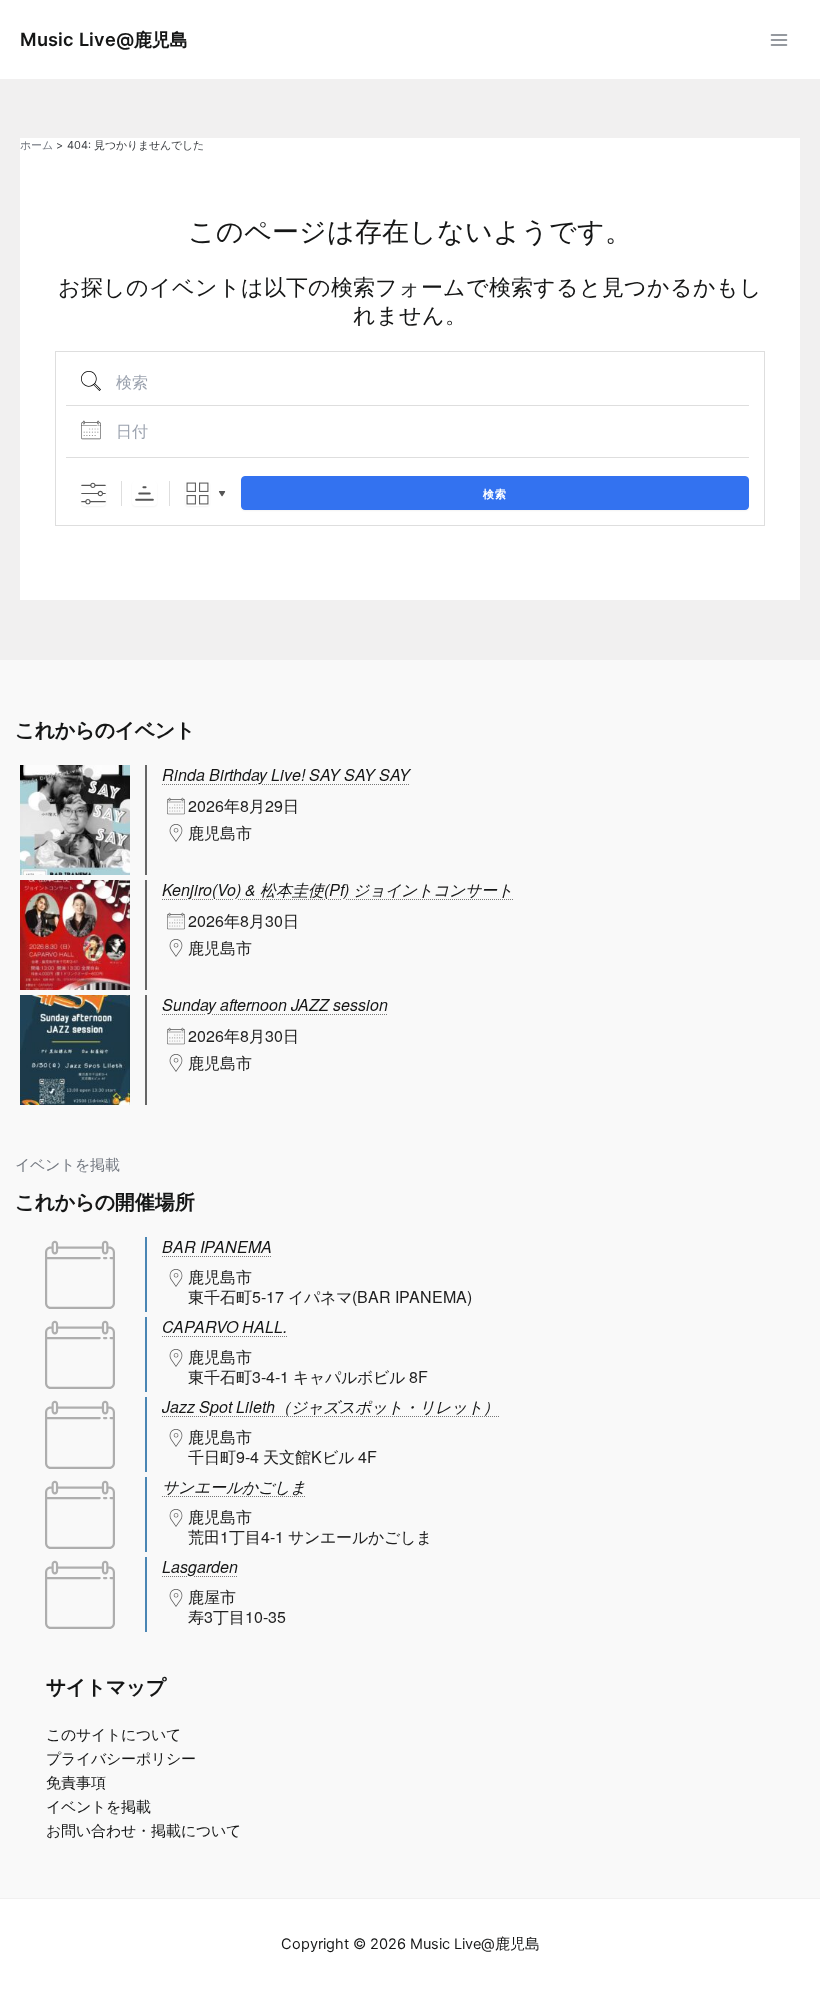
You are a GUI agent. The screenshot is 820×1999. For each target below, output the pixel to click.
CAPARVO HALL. (224, 1326)
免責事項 (76, 1783)
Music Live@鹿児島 (104, 39)
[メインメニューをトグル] (779, 40)
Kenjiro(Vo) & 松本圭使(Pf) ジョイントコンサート (337, 889)
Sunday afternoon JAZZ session (275, 1004)
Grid (197, 493)
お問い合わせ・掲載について (143, 1831)
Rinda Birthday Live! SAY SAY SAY (286, 774)
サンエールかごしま (234, 1486)
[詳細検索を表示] (93, 493)
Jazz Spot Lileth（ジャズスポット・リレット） (330, 1406)
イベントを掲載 (67, 1165)
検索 (495, 493)
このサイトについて (113, 1735)
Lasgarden (200, 1566)
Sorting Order (144, 493)
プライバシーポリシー (121, 1759)
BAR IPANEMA (217, 1246)
